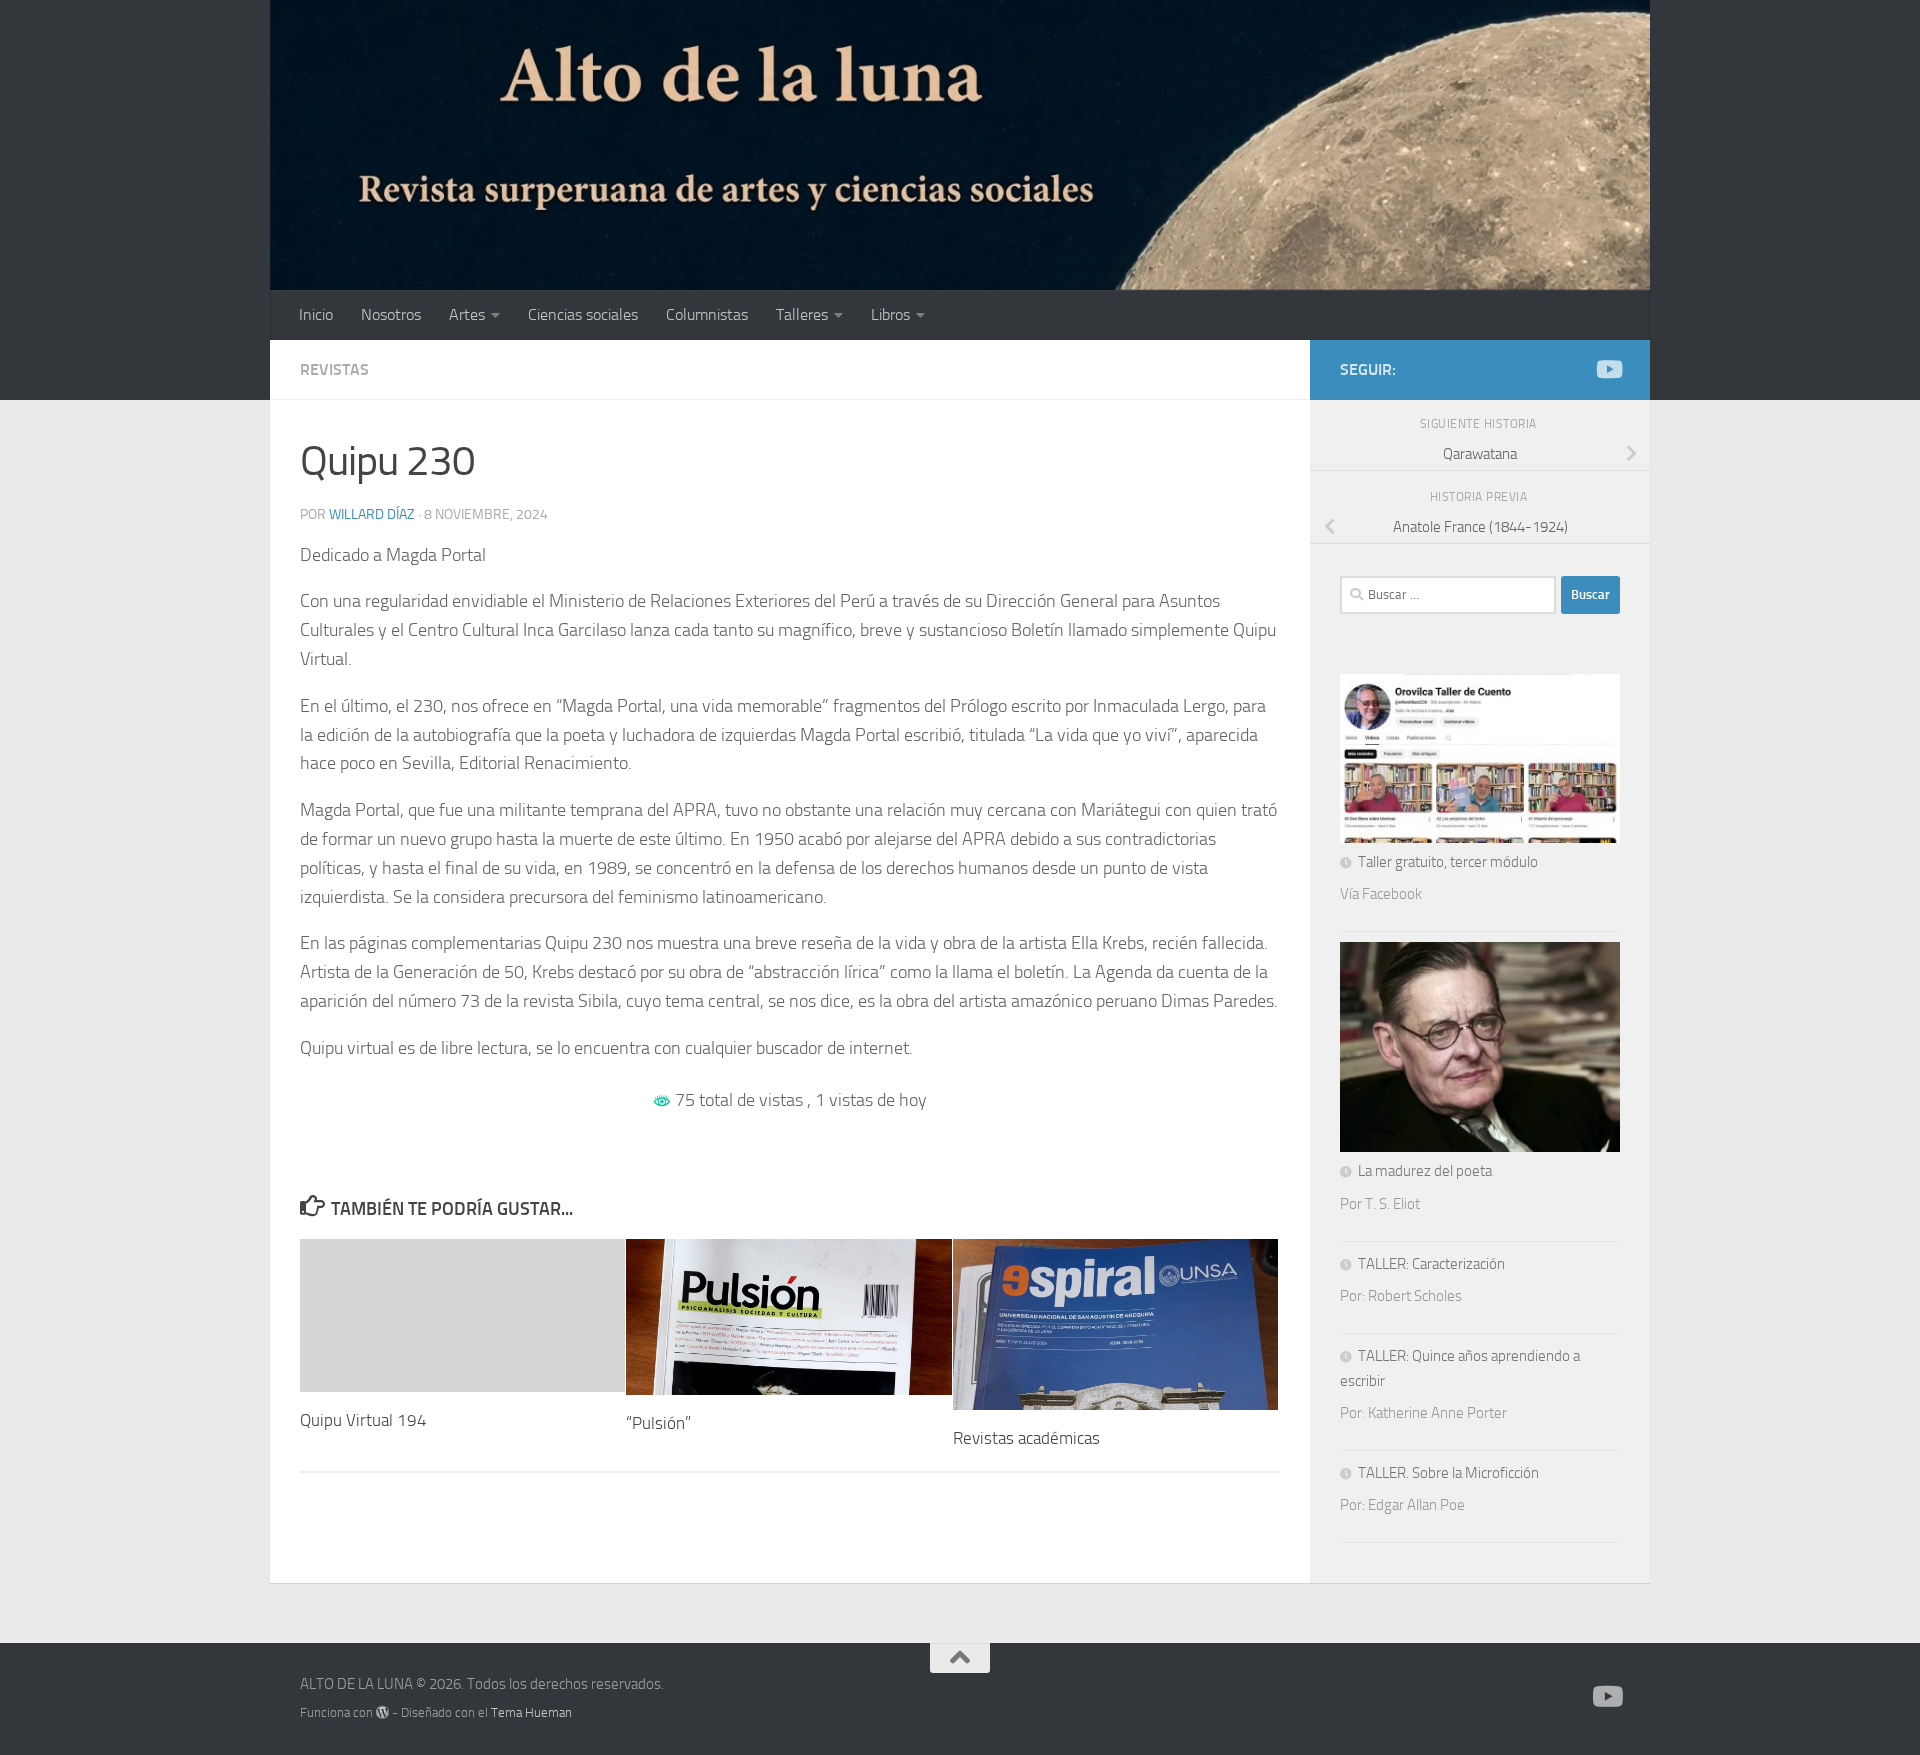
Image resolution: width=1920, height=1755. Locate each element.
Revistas (334, 369)
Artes (467, 314)
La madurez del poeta (1425, 1171)
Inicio (316, 314)
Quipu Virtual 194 (363, 1420)
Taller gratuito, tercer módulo (1448, 862)
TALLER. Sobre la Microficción (1448, 1473)
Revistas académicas (1026, 1438)
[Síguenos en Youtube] (1608, 369)
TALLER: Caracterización (1431, 1264)
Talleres (802, 314)
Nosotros (391, 314)
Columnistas (707, 314)
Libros (890, 314)
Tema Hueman (531, 1712)
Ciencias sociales (583, 314)
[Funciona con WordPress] (382, 1712)
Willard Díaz (372, 514)
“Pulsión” (658, 1423)
